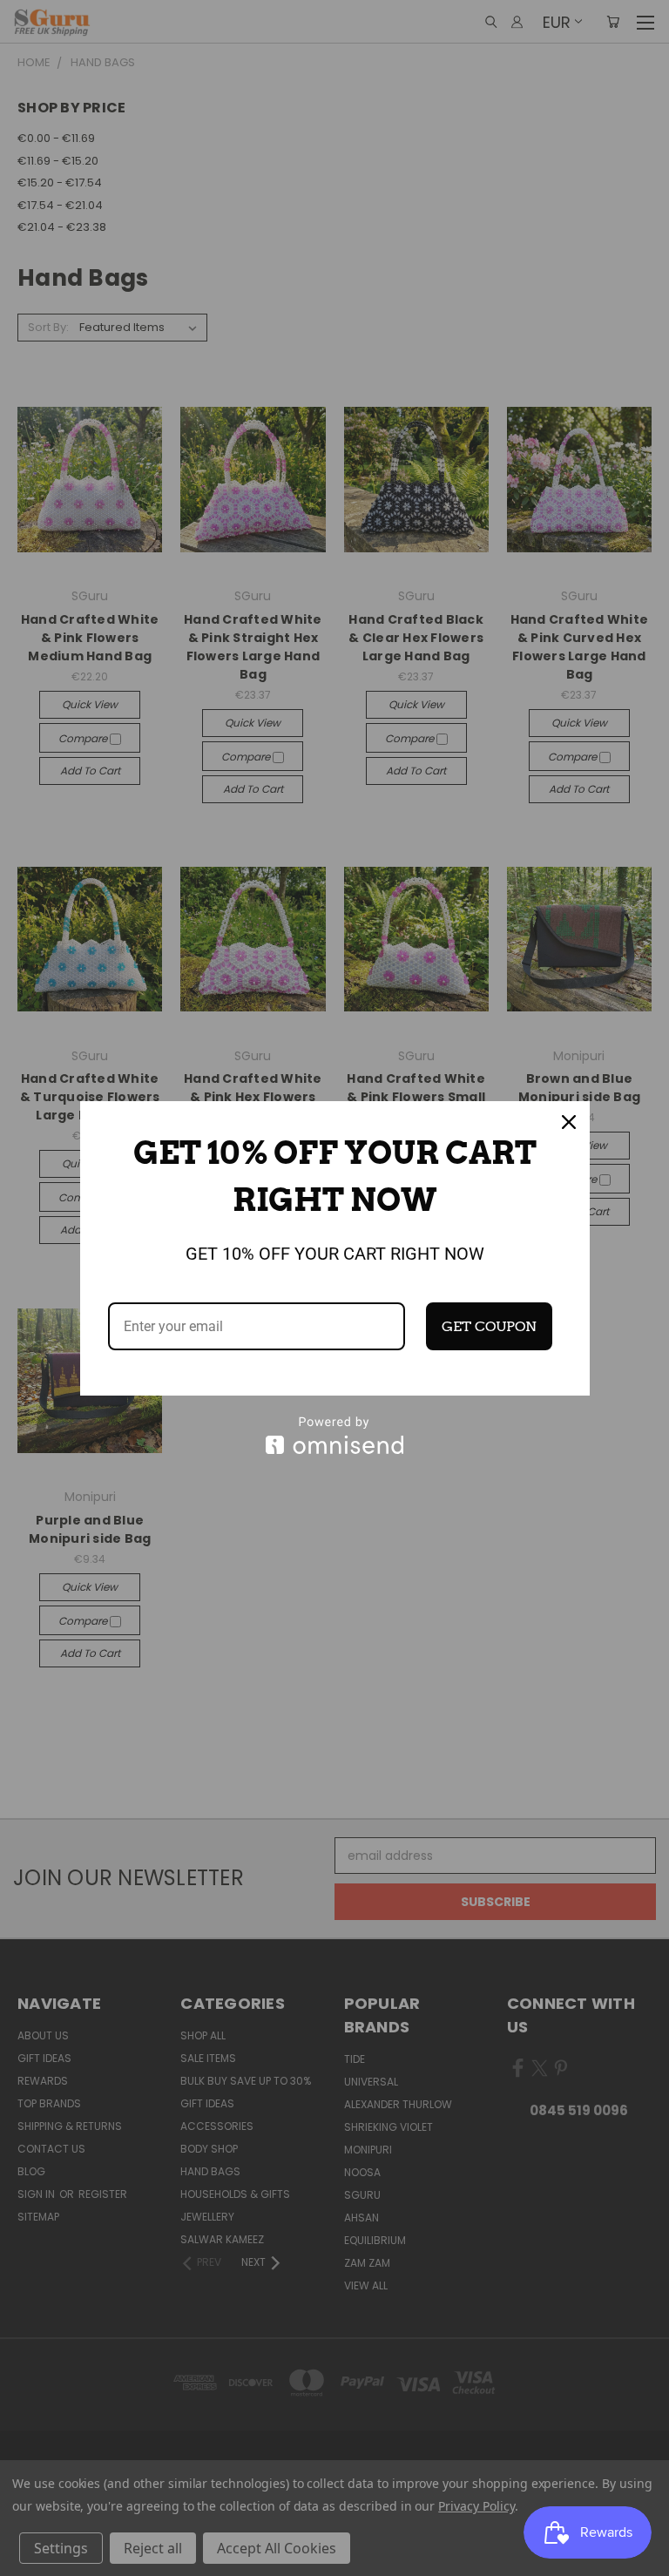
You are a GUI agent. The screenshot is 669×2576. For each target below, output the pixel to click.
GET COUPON (489, 1326)
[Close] (569, 1122)
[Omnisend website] (335, 1435)
